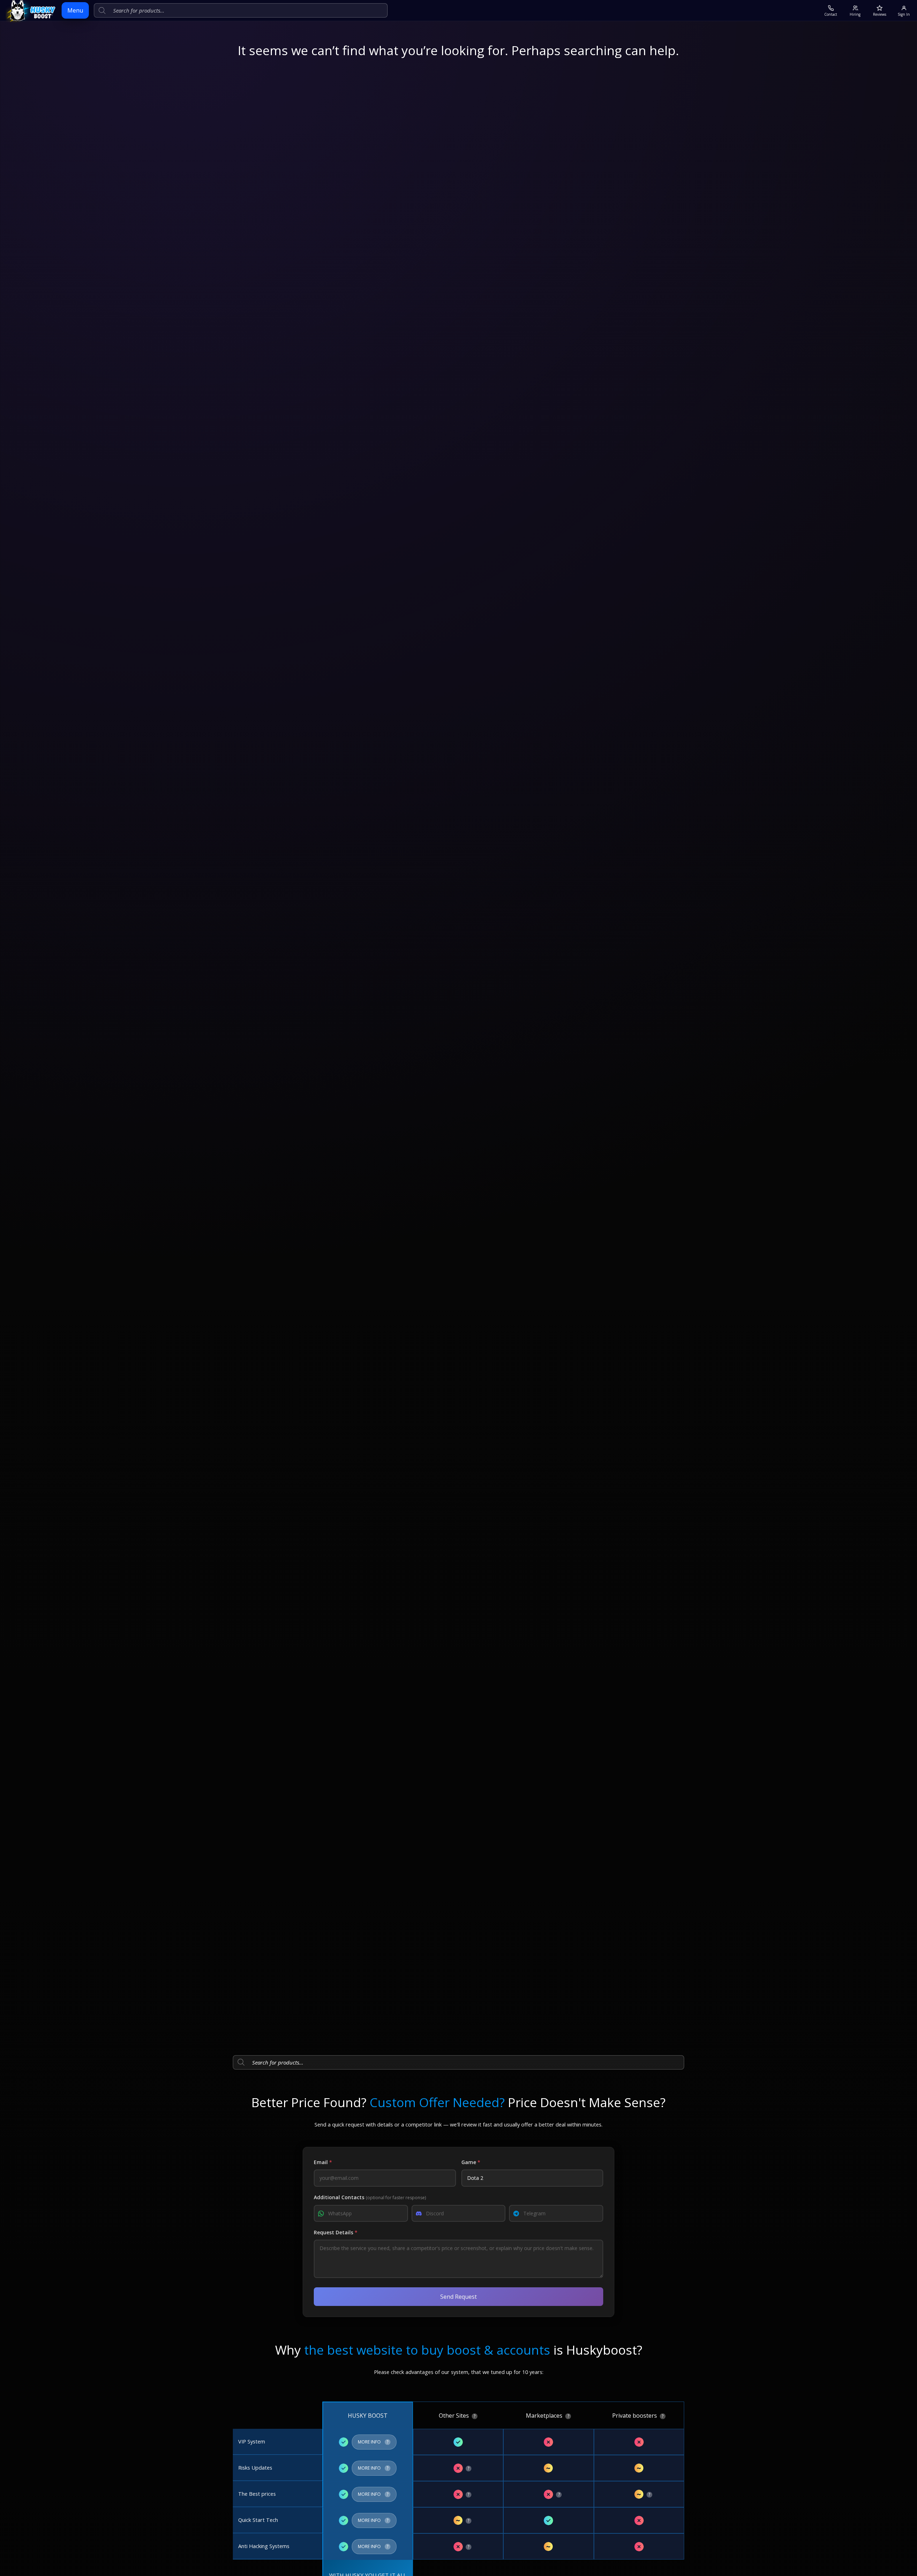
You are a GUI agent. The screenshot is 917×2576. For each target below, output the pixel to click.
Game (471, 2162)
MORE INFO (374, 2440)
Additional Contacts (370, 2197)
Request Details (336, 2232)
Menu (75, 10)
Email (323, 2162)
